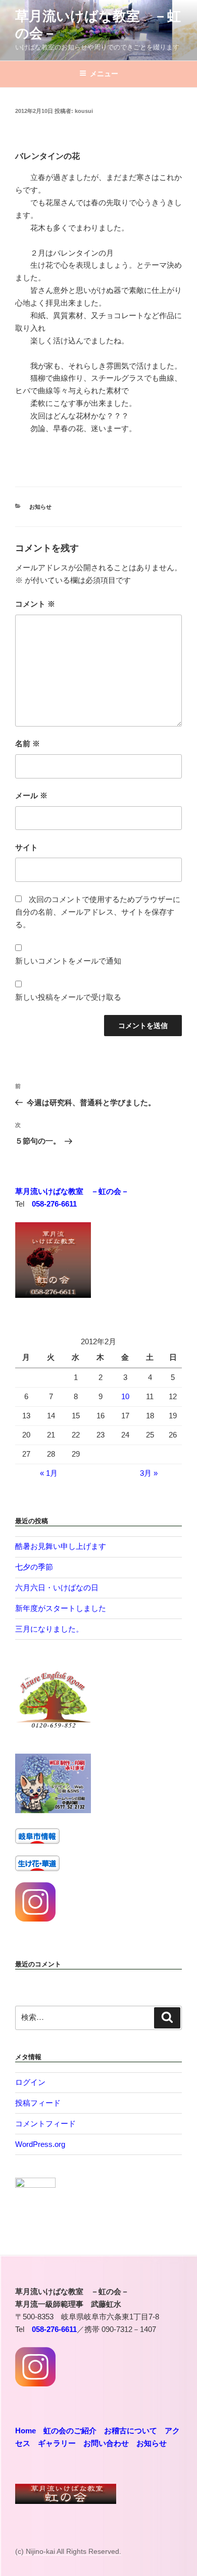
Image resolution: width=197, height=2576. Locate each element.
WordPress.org (40, 2144)
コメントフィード (45, 2123)
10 (125, 1396)
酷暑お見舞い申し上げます (61, 1546)
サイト (27, 847)
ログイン (30, 2082)
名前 (28, 743)
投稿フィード (38, 2103)
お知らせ (40, 507)
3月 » (149, 1473)
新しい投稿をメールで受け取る (68, 997)
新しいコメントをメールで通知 (68, 961)
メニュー (104, 74)
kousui (84, 111)
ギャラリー (57, 2443)
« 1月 (49, 1473)
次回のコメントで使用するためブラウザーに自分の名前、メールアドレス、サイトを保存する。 (98, 912)
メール (31, 795)
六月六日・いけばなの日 (57, 1587)
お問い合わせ (106, 2443)
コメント (35, 604)
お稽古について (131, 2431)
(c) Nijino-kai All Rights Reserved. (68, 2551)
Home (26, 2431)
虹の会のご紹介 (70, 2431)
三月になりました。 (49, 1629)
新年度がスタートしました (61, 1608)
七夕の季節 (34, 1567)
